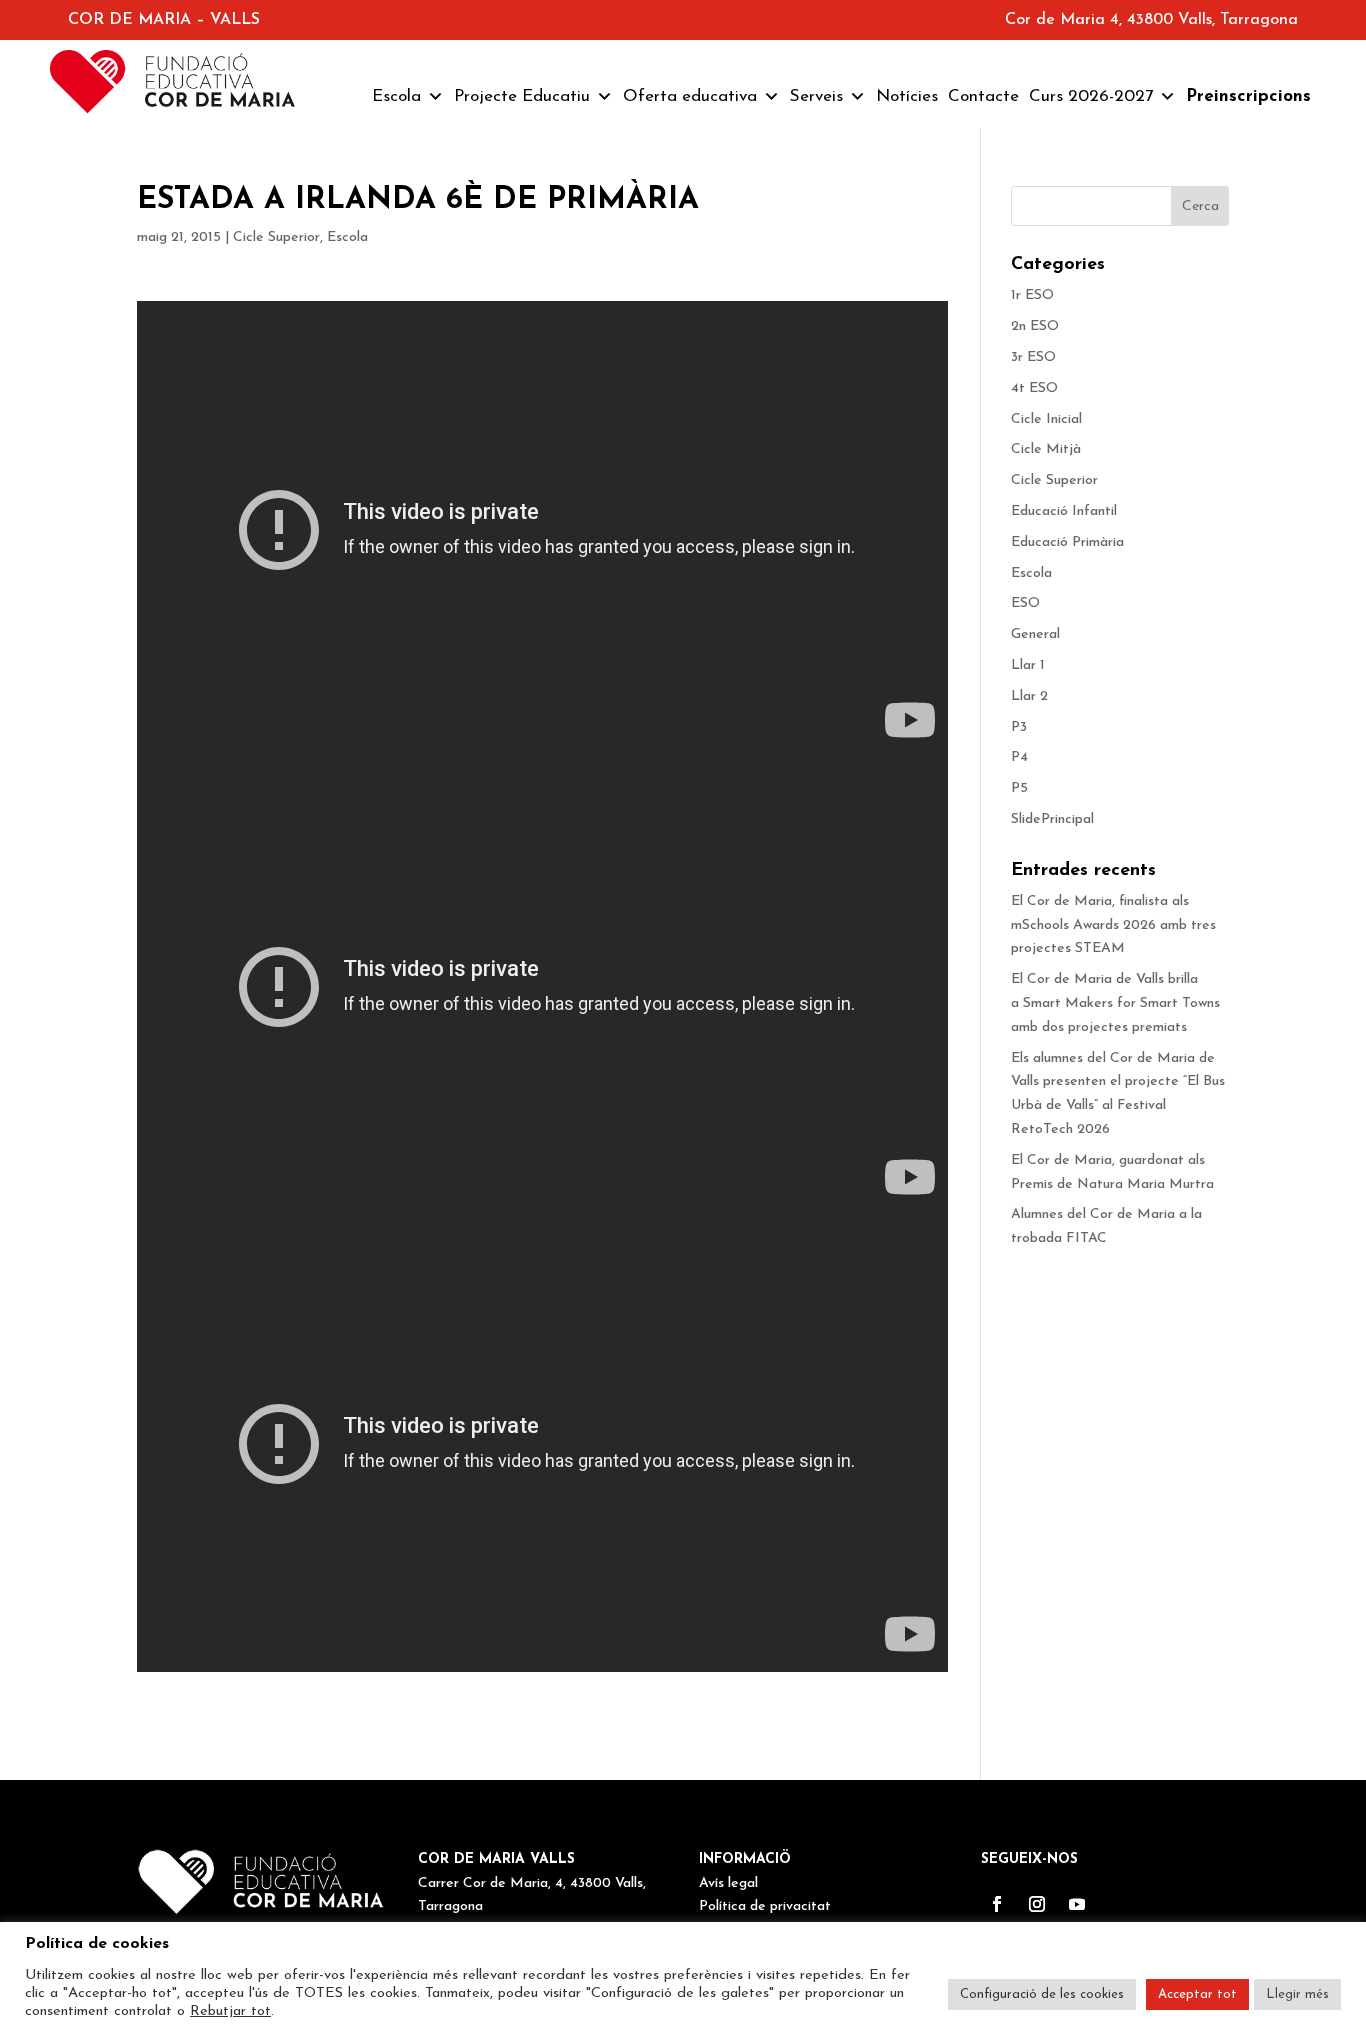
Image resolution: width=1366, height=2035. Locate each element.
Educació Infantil (1064, 511)
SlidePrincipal (1052, 819)
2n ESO (1035, 326)
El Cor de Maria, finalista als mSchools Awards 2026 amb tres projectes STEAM (1113, 925)
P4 (1019, 757)
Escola (396, 96)
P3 (1019, 727)
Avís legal (728, 1883)
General (1035, 634)
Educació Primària (1067, 542)
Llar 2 (1029, 696)
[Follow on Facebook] (997, 1904)
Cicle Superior (276, 237)
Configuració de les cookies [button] (1042, 1994)
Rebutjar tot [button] (230, 2011)
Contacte (983, 96)
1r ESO (1032, 295)
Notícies (907, 96)
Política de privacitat (765, 1906)
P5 (1019, 788)
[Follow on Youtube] (1077, 1904)
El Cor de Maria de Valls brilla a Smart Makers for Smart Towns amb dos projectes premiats (1117, 1003)
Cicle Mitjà (1046, 449)
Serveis (816, 96)
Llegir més (1297, 1994)
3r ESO (1033, 357)
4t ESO (1034, 388)
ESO (1025, 603)
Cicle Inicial (1046, 419)
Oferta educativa (690, 96)
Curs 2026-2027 (1091, 96)
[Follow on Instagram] (1037, 1904)
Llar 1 (1028, 665)
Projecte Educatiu (522, 96)
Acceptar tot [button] (1197, 1994)
